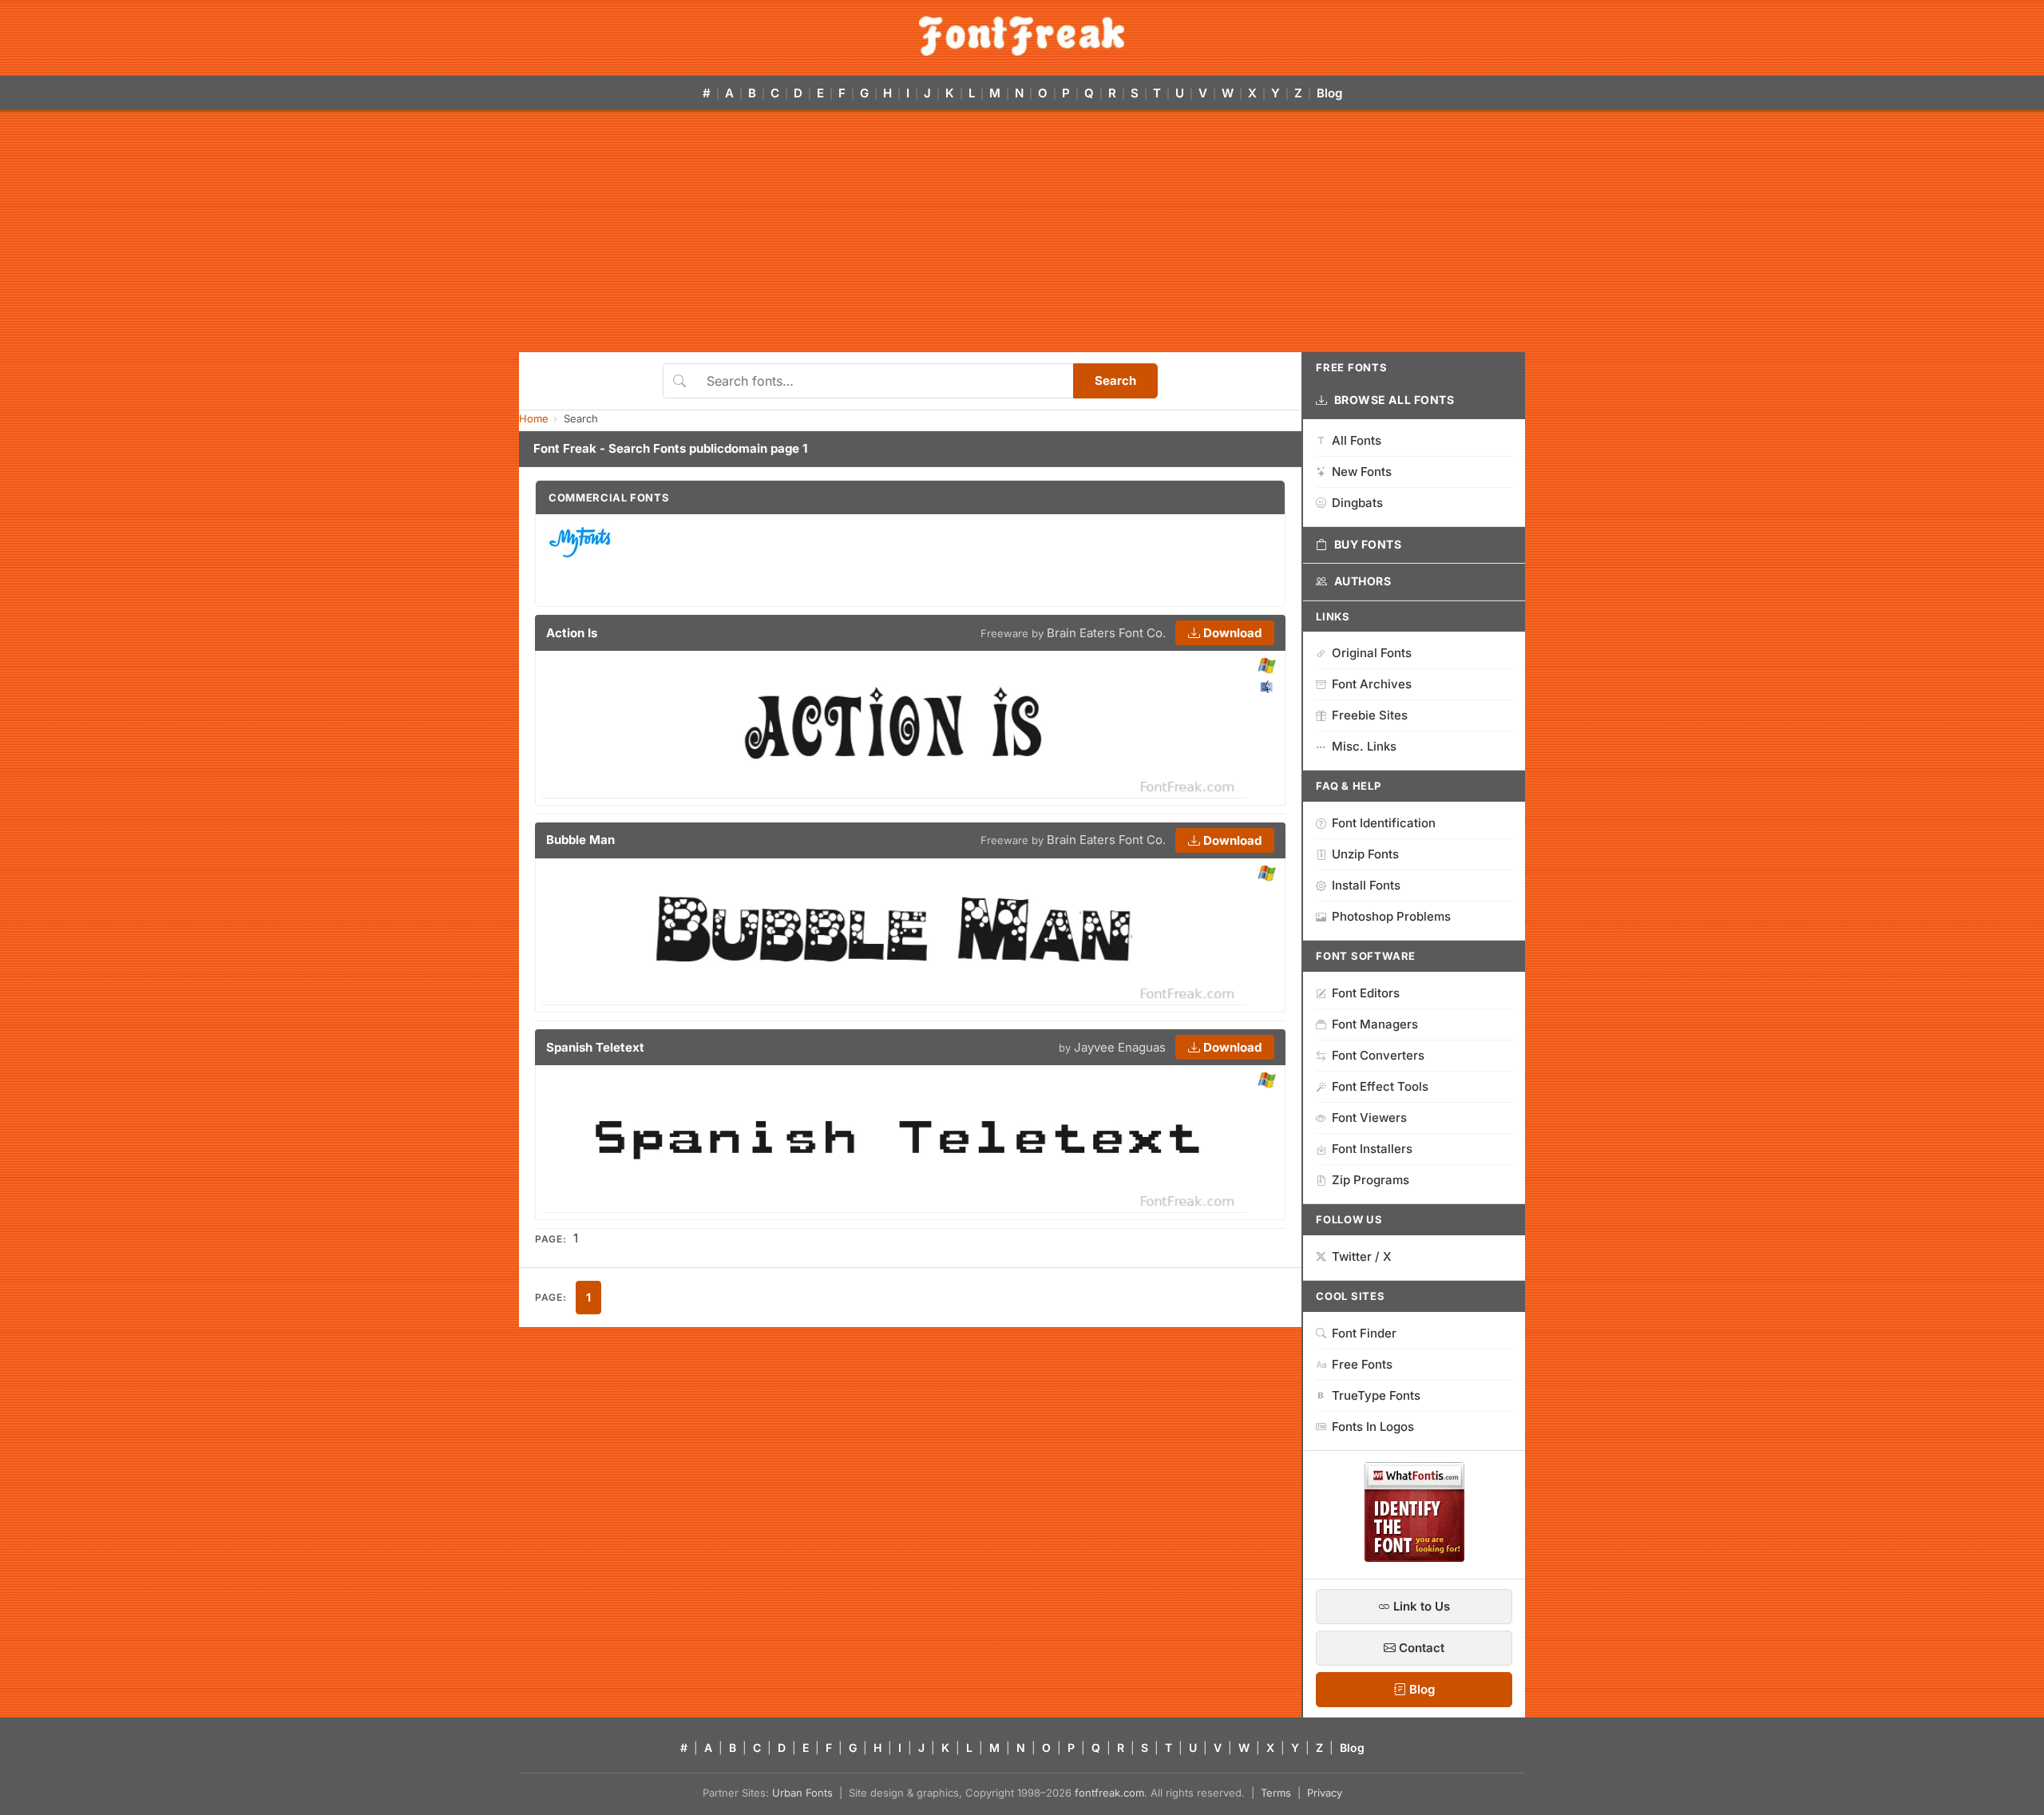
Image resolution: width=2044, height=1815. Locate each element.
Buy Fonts (1368, 544)
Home (534, 418)
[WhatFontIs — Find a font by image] (1414, 1557)
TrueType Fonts (1376, 1395)
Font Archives (1372, 684)
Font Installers (1372, 1149)
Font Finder (1364, 1333)
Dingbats (1357, 503)
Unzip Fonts (1365, 854)
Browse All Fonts (1394, 400)
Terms (1276, 1793)
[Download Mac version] (1266, 687)
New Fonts (1362, 472)
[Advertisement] (1022, 232)
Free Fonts (1362, 1364)
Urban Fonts (802, 1793)
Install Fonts (1366, 885)
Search (1115, 380)
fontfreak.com (1109, 1793)
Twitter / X (1362, 1256)
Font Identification (1384, 823)
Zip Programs (1371, 1180)
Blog (1329, 93)
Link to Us (1420, 1606)
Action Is (572, 633)
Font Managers (1375, 1024)
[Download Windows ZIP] (1267, 666)
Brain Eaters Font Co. (1106, 633)
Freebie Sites (1370, 715)
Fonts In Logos (1373, 1427)
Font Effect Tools (1380, 1086)
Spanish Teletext (595, 1047)
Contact (1420, 1648)
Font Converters (1378, 1055)
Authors (1363, 581)
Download (1231, 633)
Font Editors (1366, 993)
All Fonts (1357, 440)
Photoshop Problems (1391, 916)
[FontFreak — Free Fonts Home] (1022, 36)
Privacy (1325, 1793)
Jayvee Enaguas (1120, 1047)
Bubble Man (580, 840)
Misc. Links (1364, 746)
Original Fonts (1372, 653)
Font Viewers (1369, 1118)
